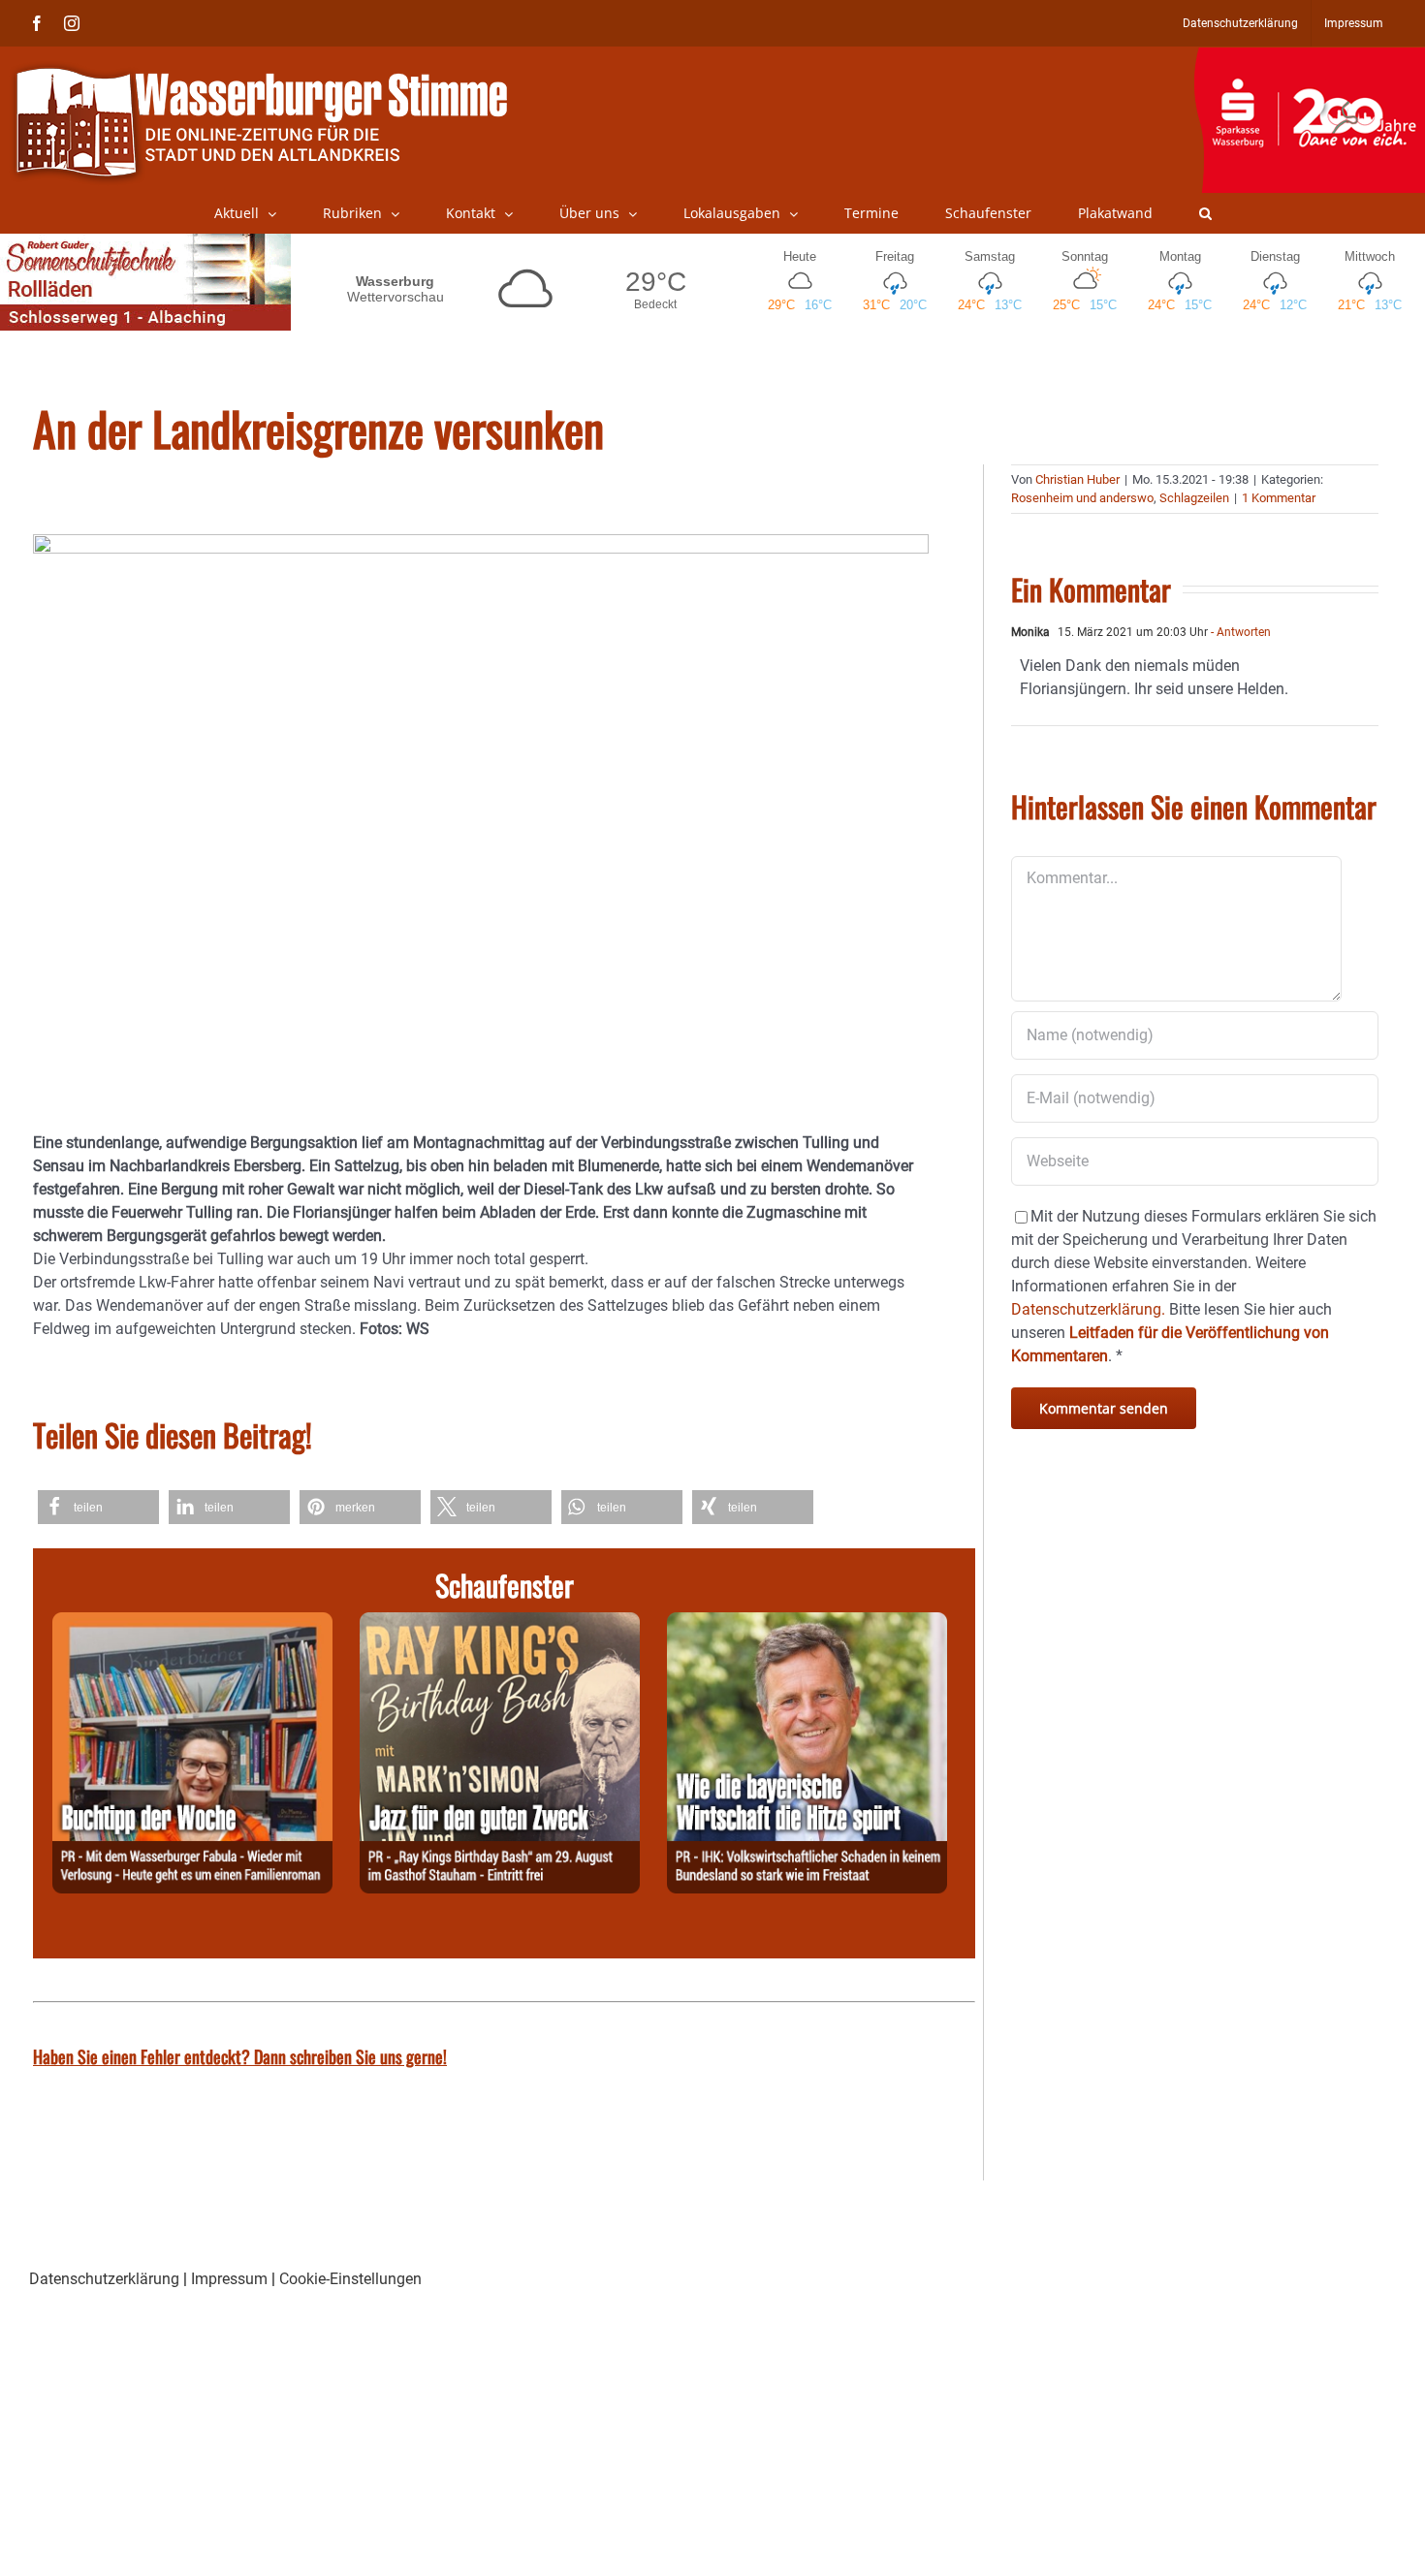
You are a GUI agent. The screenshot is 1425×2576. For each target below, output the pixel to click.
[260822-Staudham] (500, 1623)
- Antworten (1239, 632)
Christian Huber (1077, 479)
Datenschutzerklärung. (1088, 1309)
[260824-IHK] (807, 1623)
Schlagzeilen (1194, 498)
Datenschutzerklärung (104, 2279)
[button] (1205, 213)
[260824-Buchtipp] (192, 1623)
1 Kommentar (1279, 498)
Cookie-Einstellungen (350, 2279)
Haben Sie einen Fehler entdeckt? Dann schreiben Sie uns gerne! (240, 2056)
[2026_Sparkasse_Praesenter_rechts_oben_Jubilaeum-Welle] (1309, 57)
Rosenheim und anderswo (1082, 498)
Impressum (229, 2279)
